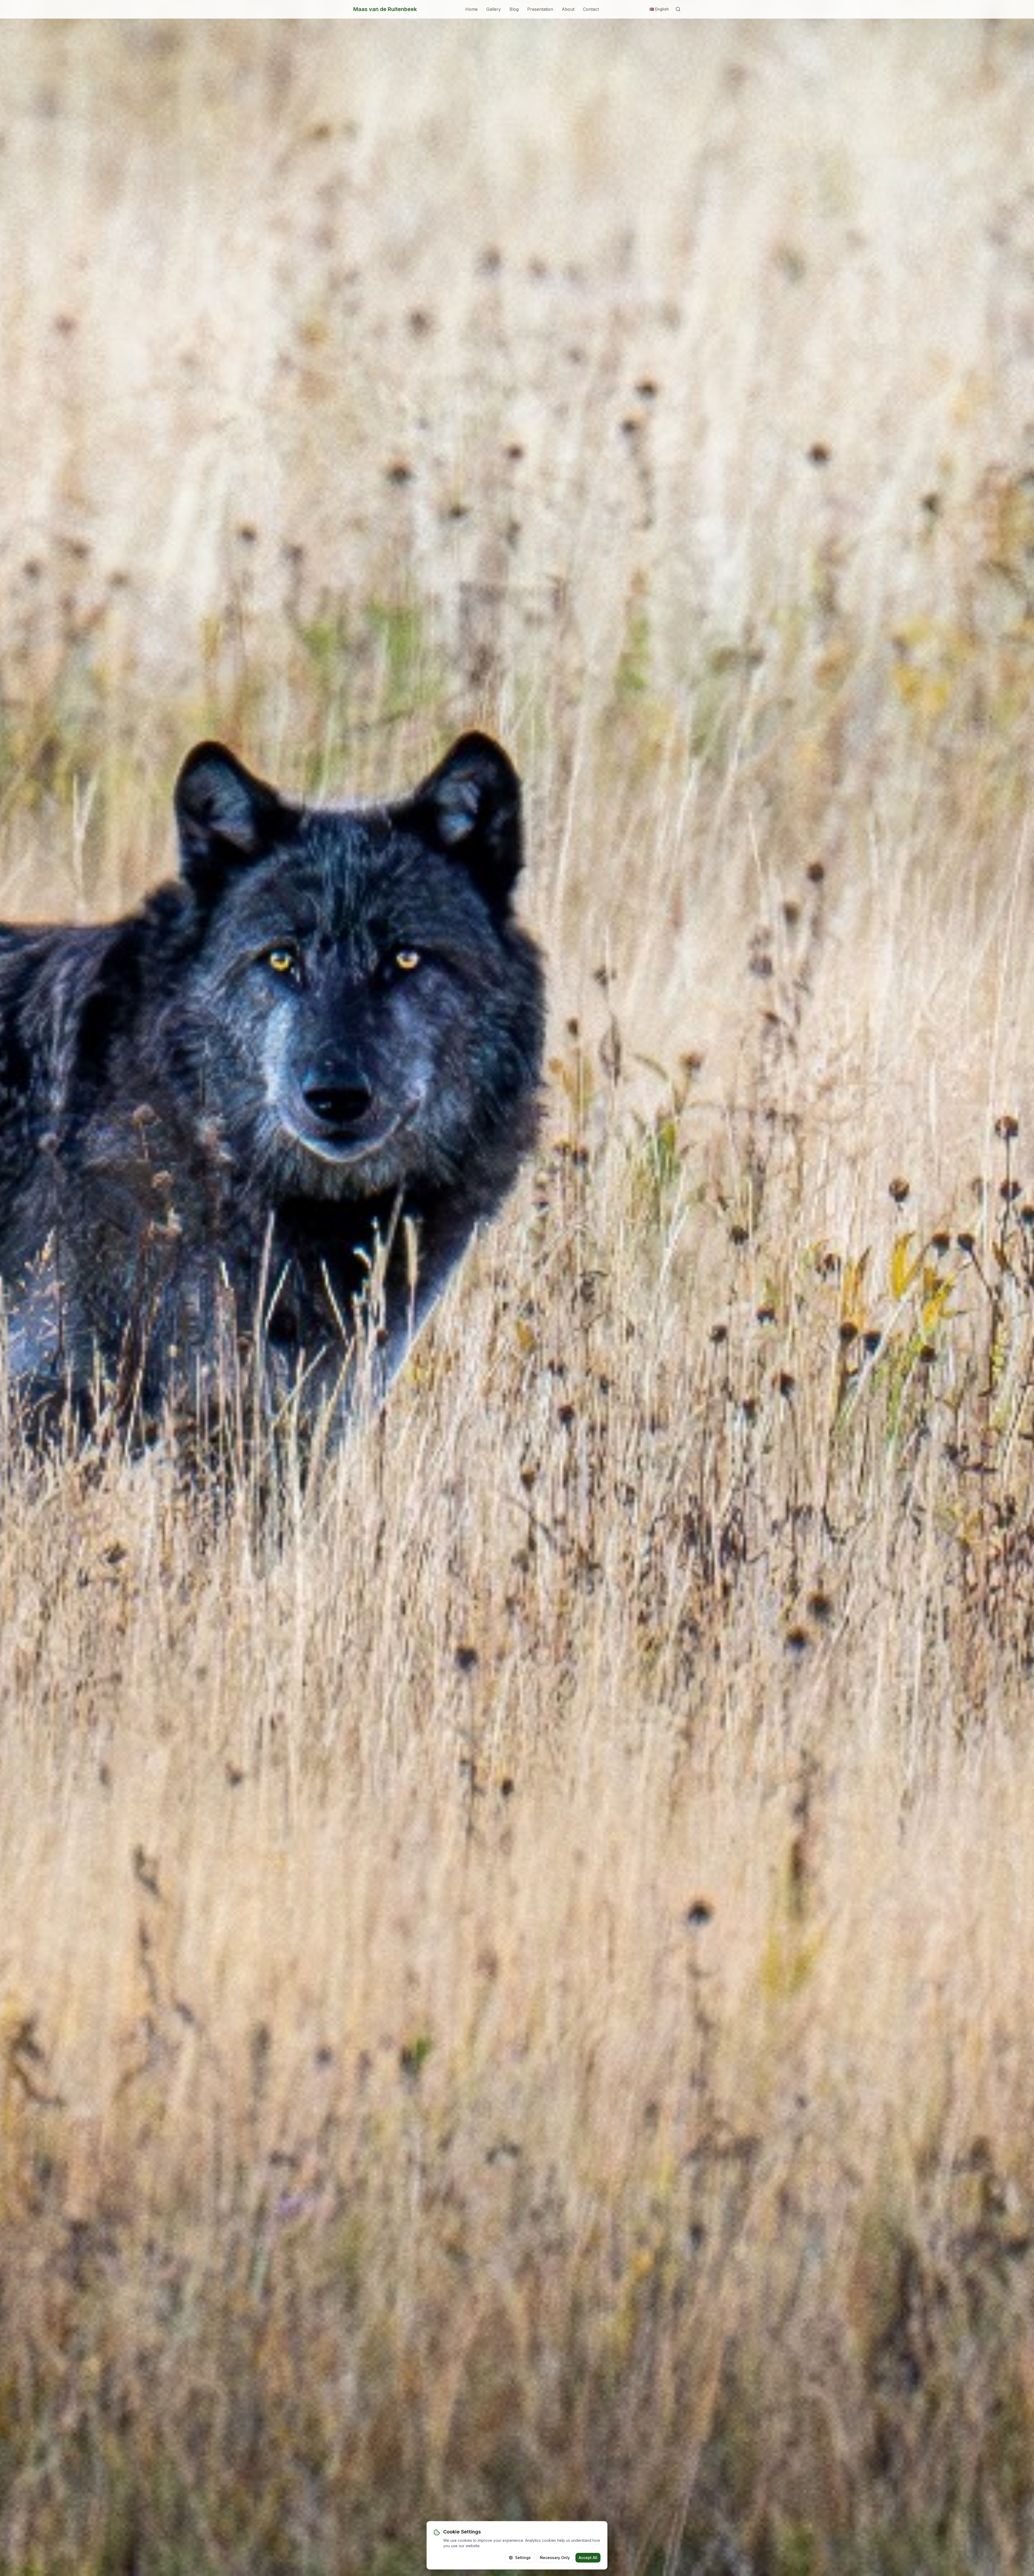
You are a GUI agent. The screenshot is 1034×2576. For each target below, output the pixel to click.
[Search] (678, 9)
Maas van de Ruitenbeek (385, 9)
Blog (514, 9)
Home (471, 9)
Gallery (494, 9)
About (568, 9)
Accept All (588, 2558)
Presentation (540, 9)
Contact (591, 9)
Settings (523, 2558)
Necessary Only (555, 2558)
